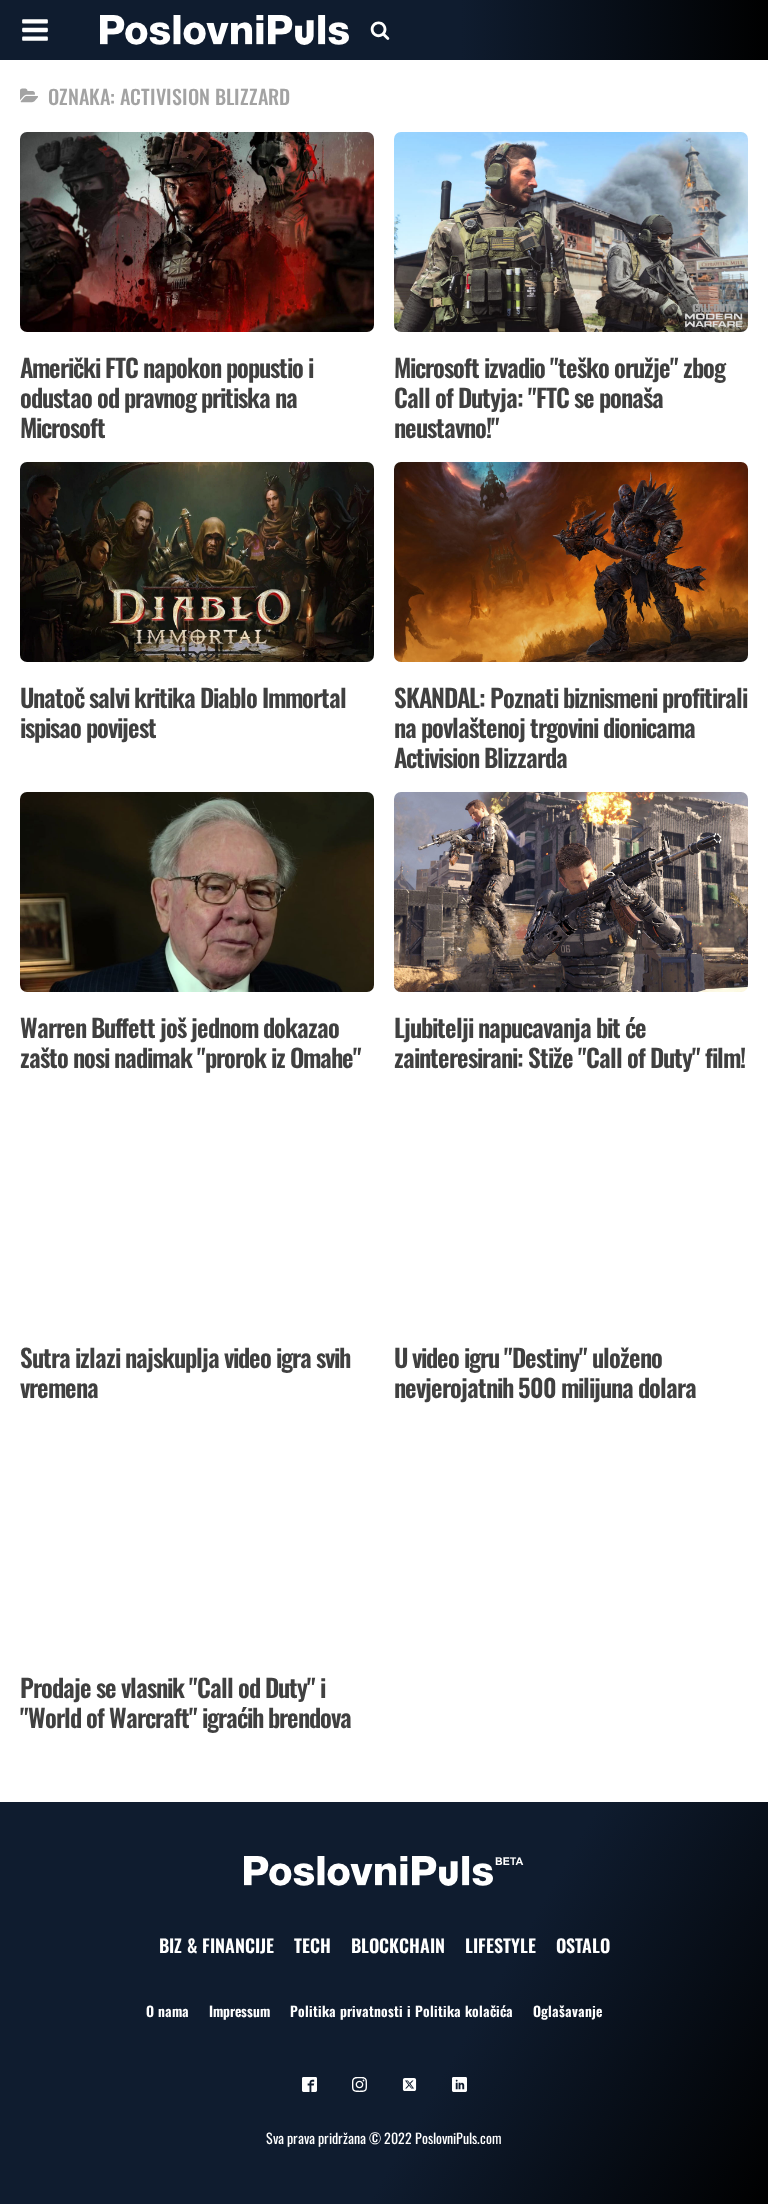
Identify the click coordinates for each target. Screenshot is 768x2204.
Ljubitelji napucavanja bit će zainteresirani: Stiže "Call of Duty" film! (569, 1041)
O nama (167, 2010)
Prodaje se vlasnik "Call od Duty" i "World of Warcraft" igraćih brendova (185, 1701)
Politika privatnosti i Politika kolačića (401, 2010)
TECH (312, 1945)
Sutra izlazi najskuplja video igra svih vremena (185, 1371)
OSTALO (583, 1945)
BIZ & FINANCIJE (216, 1945)
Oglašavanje (567, 2010)
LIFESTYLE (500, 1945)
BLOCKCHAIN (398, 1945)
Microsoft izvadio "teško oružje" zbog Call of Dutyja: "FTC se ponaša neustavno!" (559, 396)
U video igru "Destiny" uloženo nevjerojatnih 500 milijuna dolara (545, 1371)
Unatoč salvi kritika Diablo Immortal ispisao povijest (183, 711)
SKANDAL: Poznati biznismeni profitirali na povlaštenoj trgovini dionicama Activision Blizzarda (570, 726)
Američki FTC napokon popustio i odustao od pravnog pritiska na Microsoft (166, 396)
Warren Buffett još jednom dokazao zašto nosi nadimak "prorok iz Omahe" (190, 1041)
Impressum (239, 2010)
